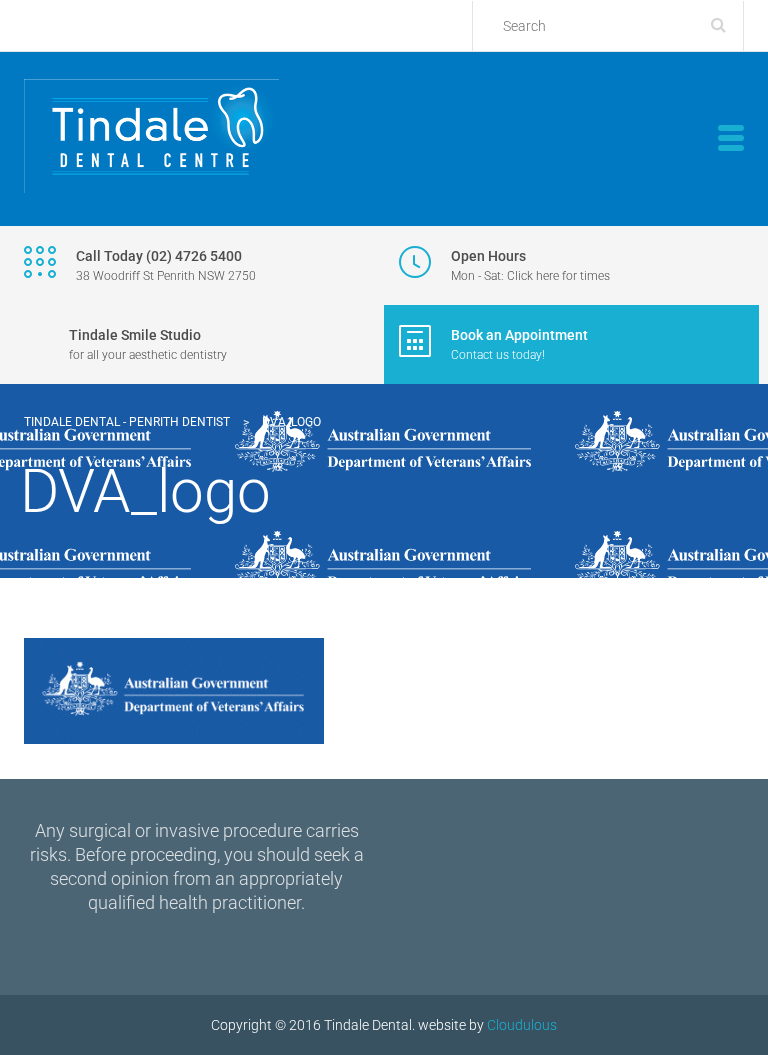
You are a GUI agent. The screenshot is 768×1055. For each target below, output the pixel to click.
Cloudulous (522, 1025)
